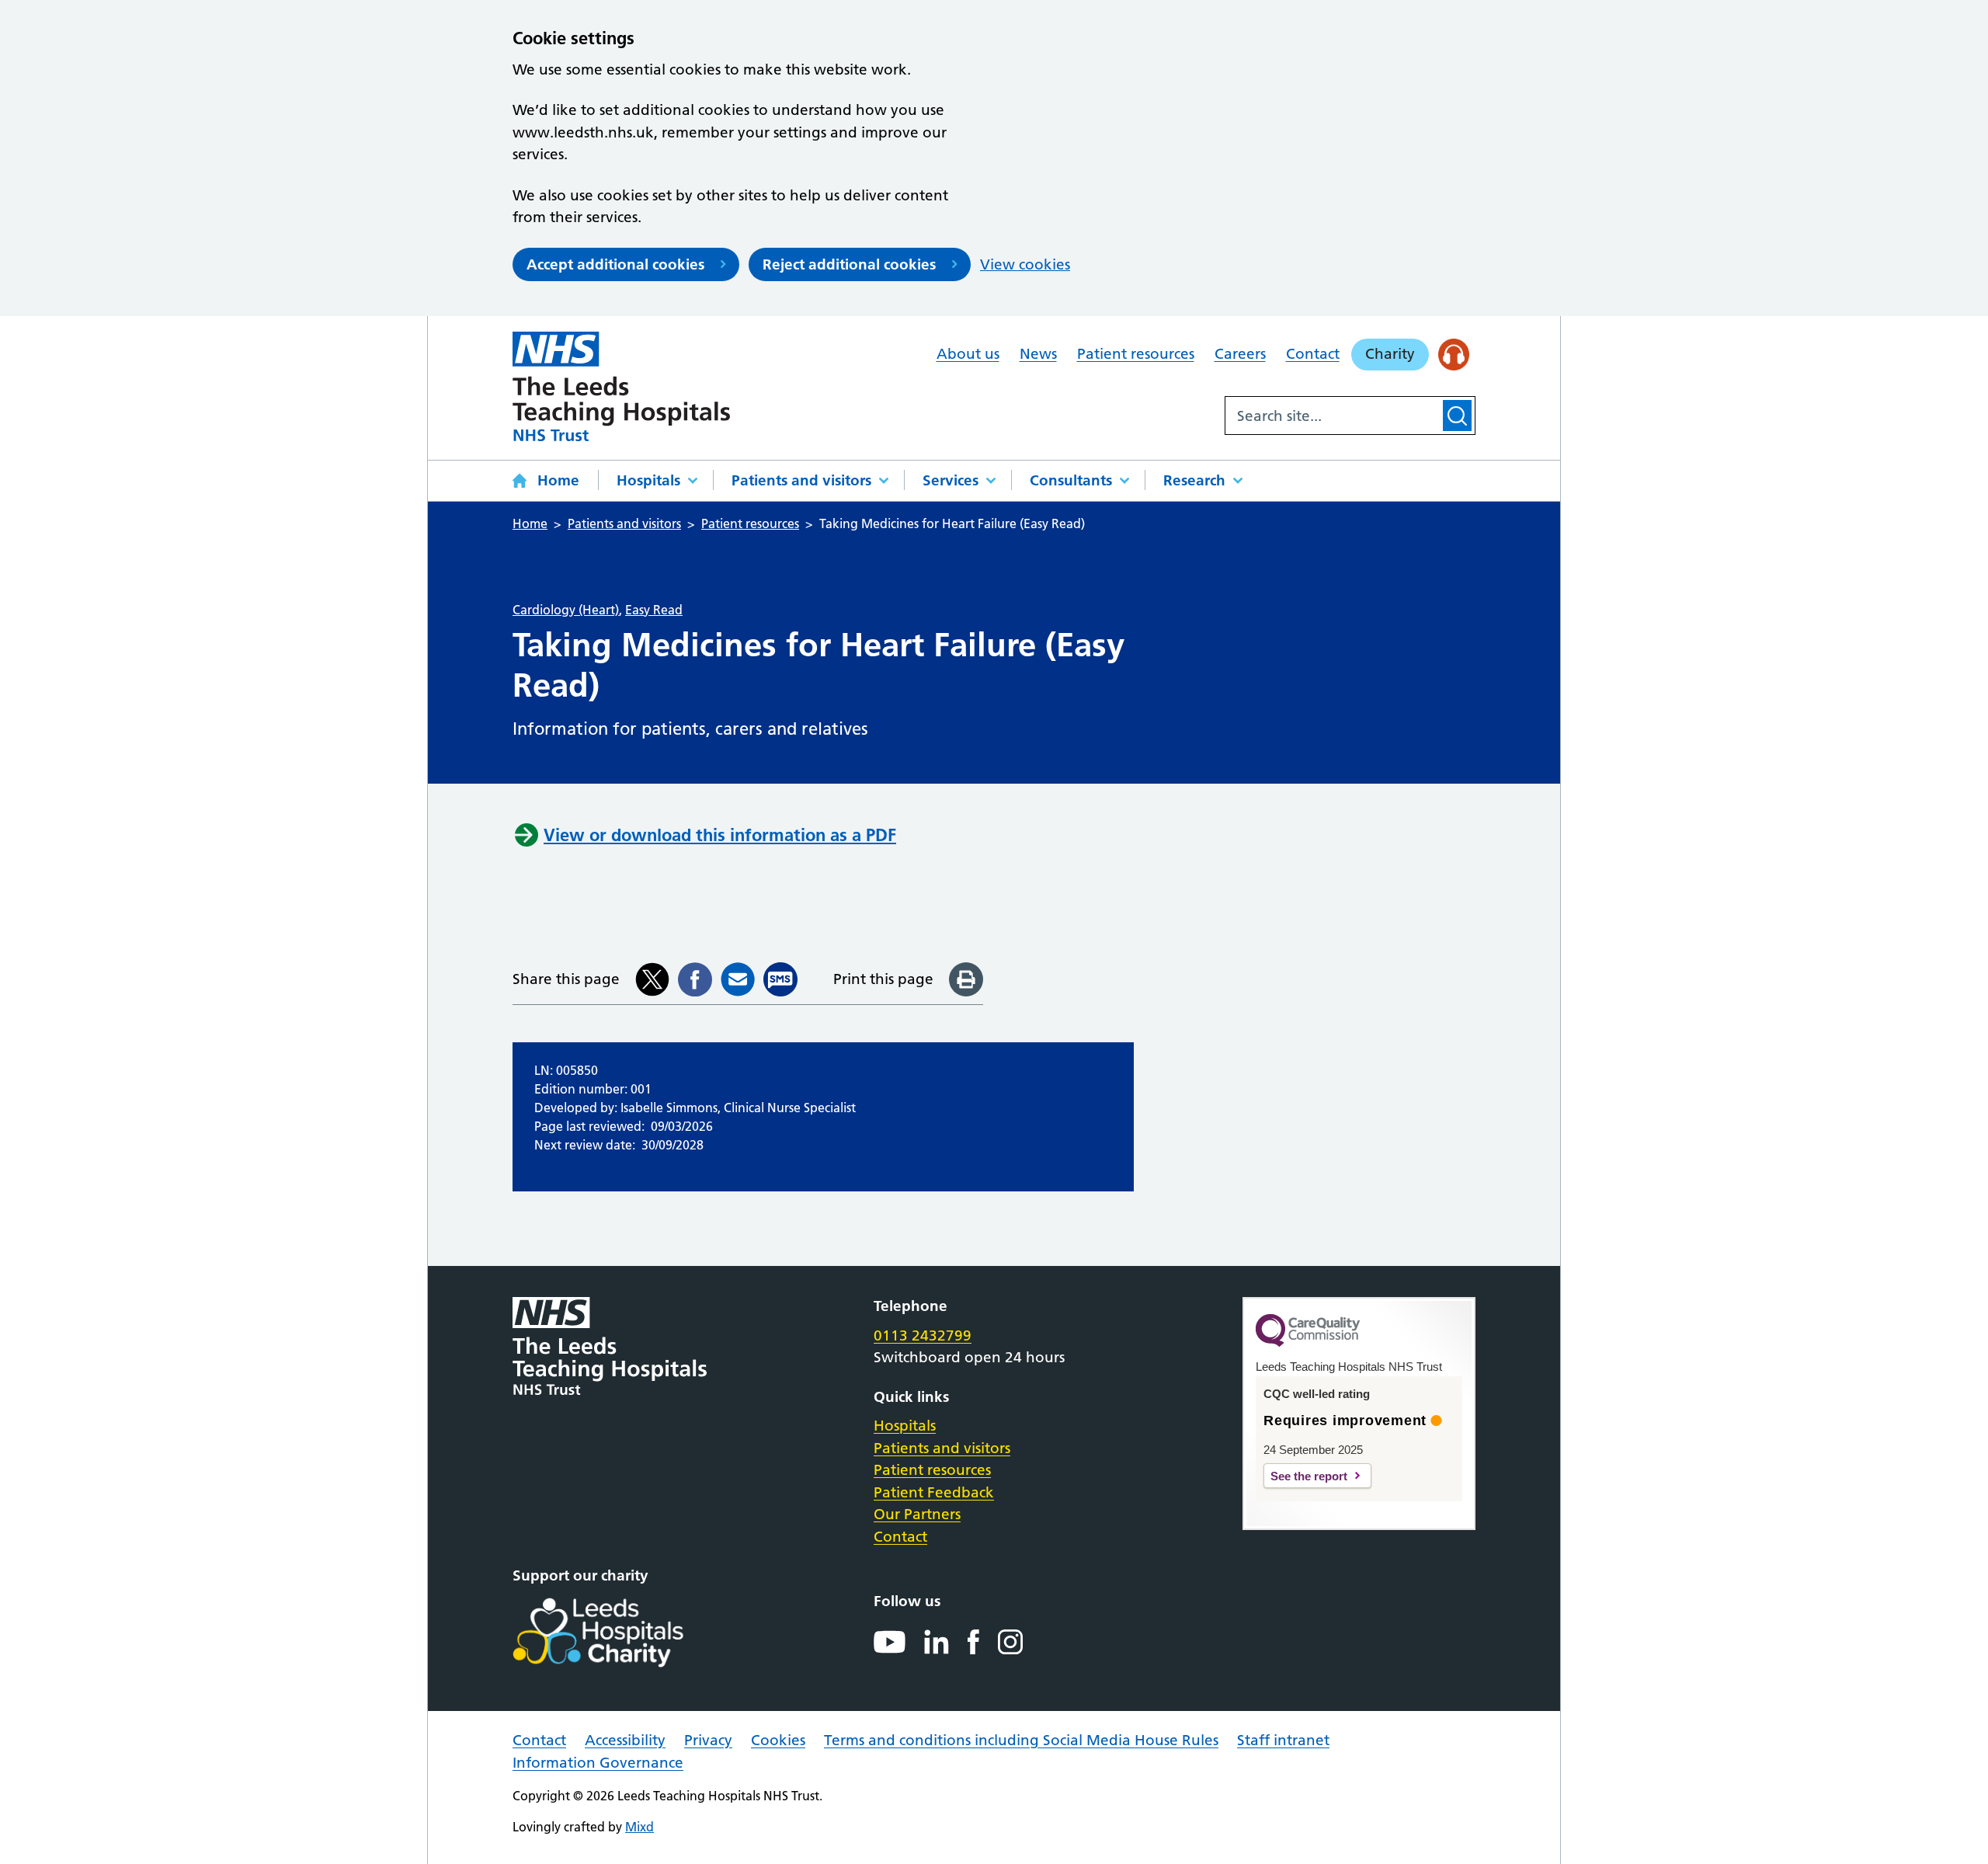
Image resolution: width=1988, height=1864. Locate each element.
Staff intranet (1283, 1740)
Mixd (639, 1827)
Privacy (708, 1740)
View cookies (1025, 264)
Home (558, 480)
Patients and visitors (801, 480)
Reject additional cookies (849, 264)
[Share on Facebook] (695, 979)
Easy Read (654, 610)
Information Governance (598, 1763)
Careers (1240, 354)
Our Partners (917, 1514)
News (1038, 354)
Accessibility (625, 1740)
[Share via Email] (738, 979)
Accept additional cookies (615, 264)
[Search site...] (1333, 416)
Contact (1313, 354)
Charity (1390, 354)
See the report (1309, 1476)
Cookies (778, 1740)
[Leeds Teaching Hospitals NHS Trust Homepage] (621, 386)
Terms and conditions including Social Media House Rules (1021, 1740)
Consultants (1071, 480)
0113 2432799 (923, 1335)
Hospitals (648, 480)
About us (968, 354)
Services (951, 480)
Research (1194, 480)
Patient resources (1136, 354)
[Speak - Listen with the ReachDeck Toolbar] (1454, 355)
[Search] (1457, 416)
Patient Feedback (934, 1492)
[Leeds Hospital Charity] (623, 1633)
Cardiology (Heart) (566, 610)
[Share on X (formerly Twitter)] (652, 979)
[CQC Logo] (1308, 1343)
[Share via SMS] (780, 979)
